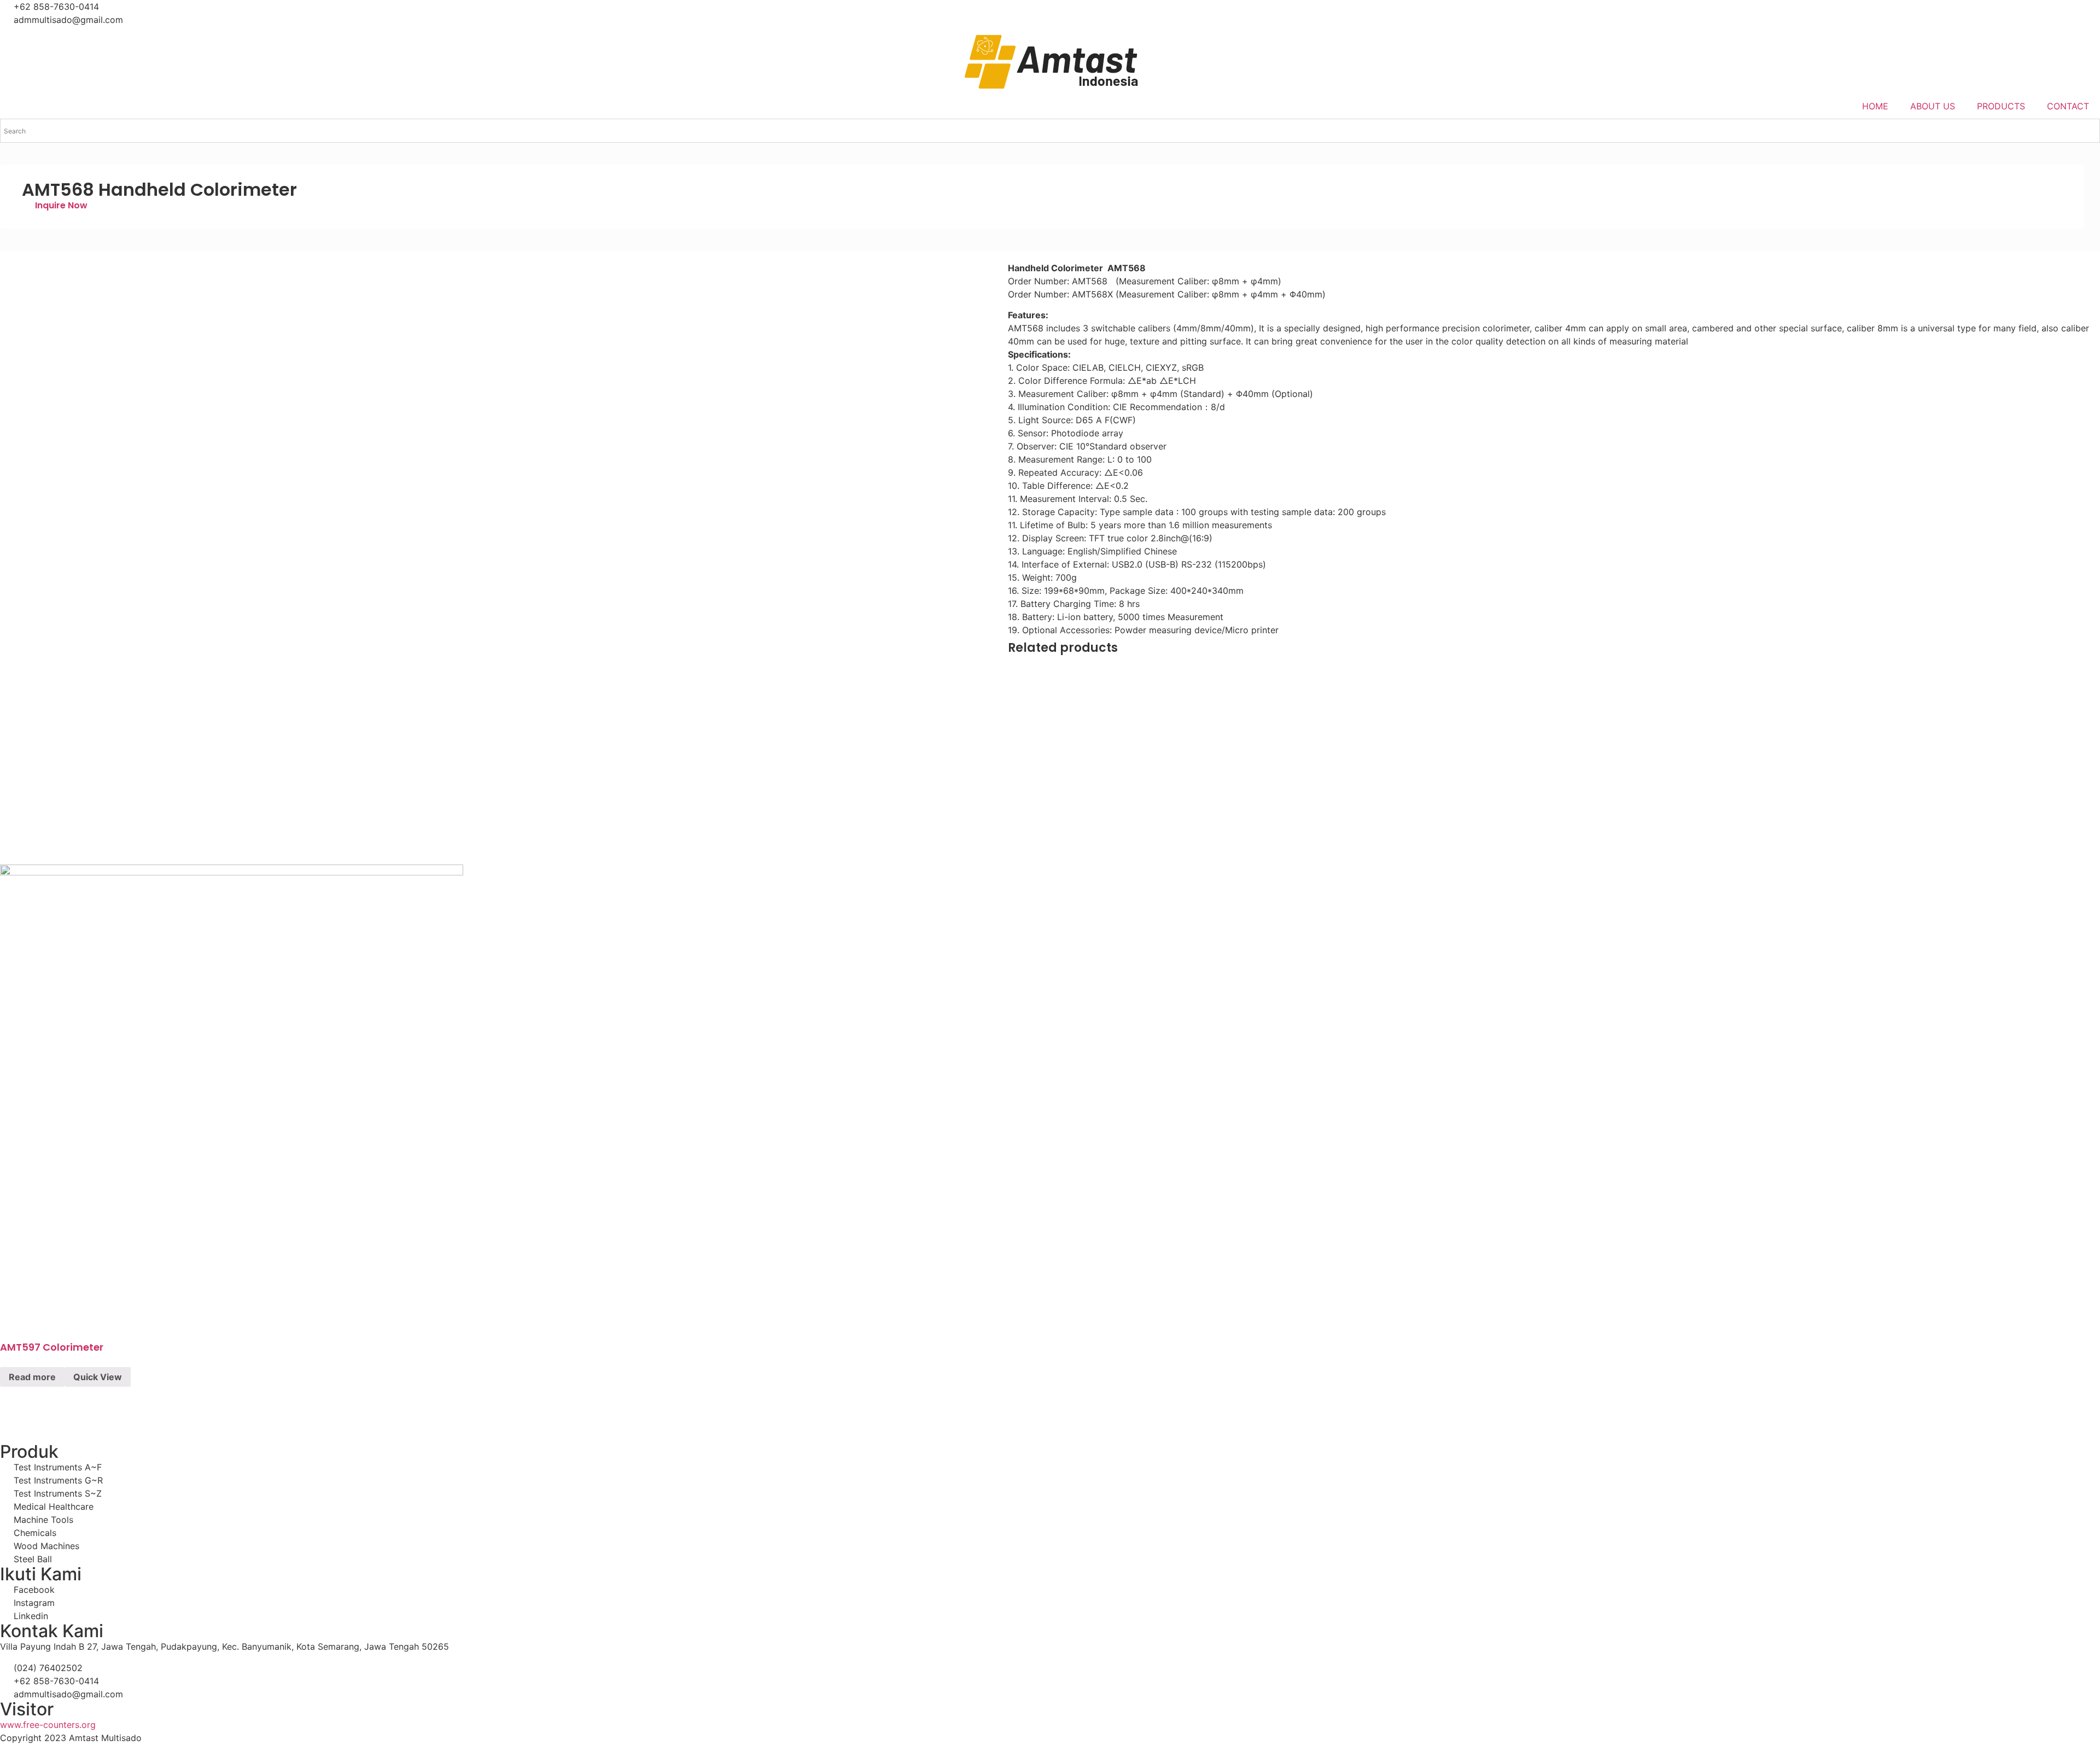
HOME (1875, 106)
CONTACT (2068, 106)
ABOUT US (1933, 106)
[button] (55, 205)
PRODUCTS (2001, 106)
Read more (32, 1377)
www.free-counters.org (48, 1725)
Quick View (98, 1377)
